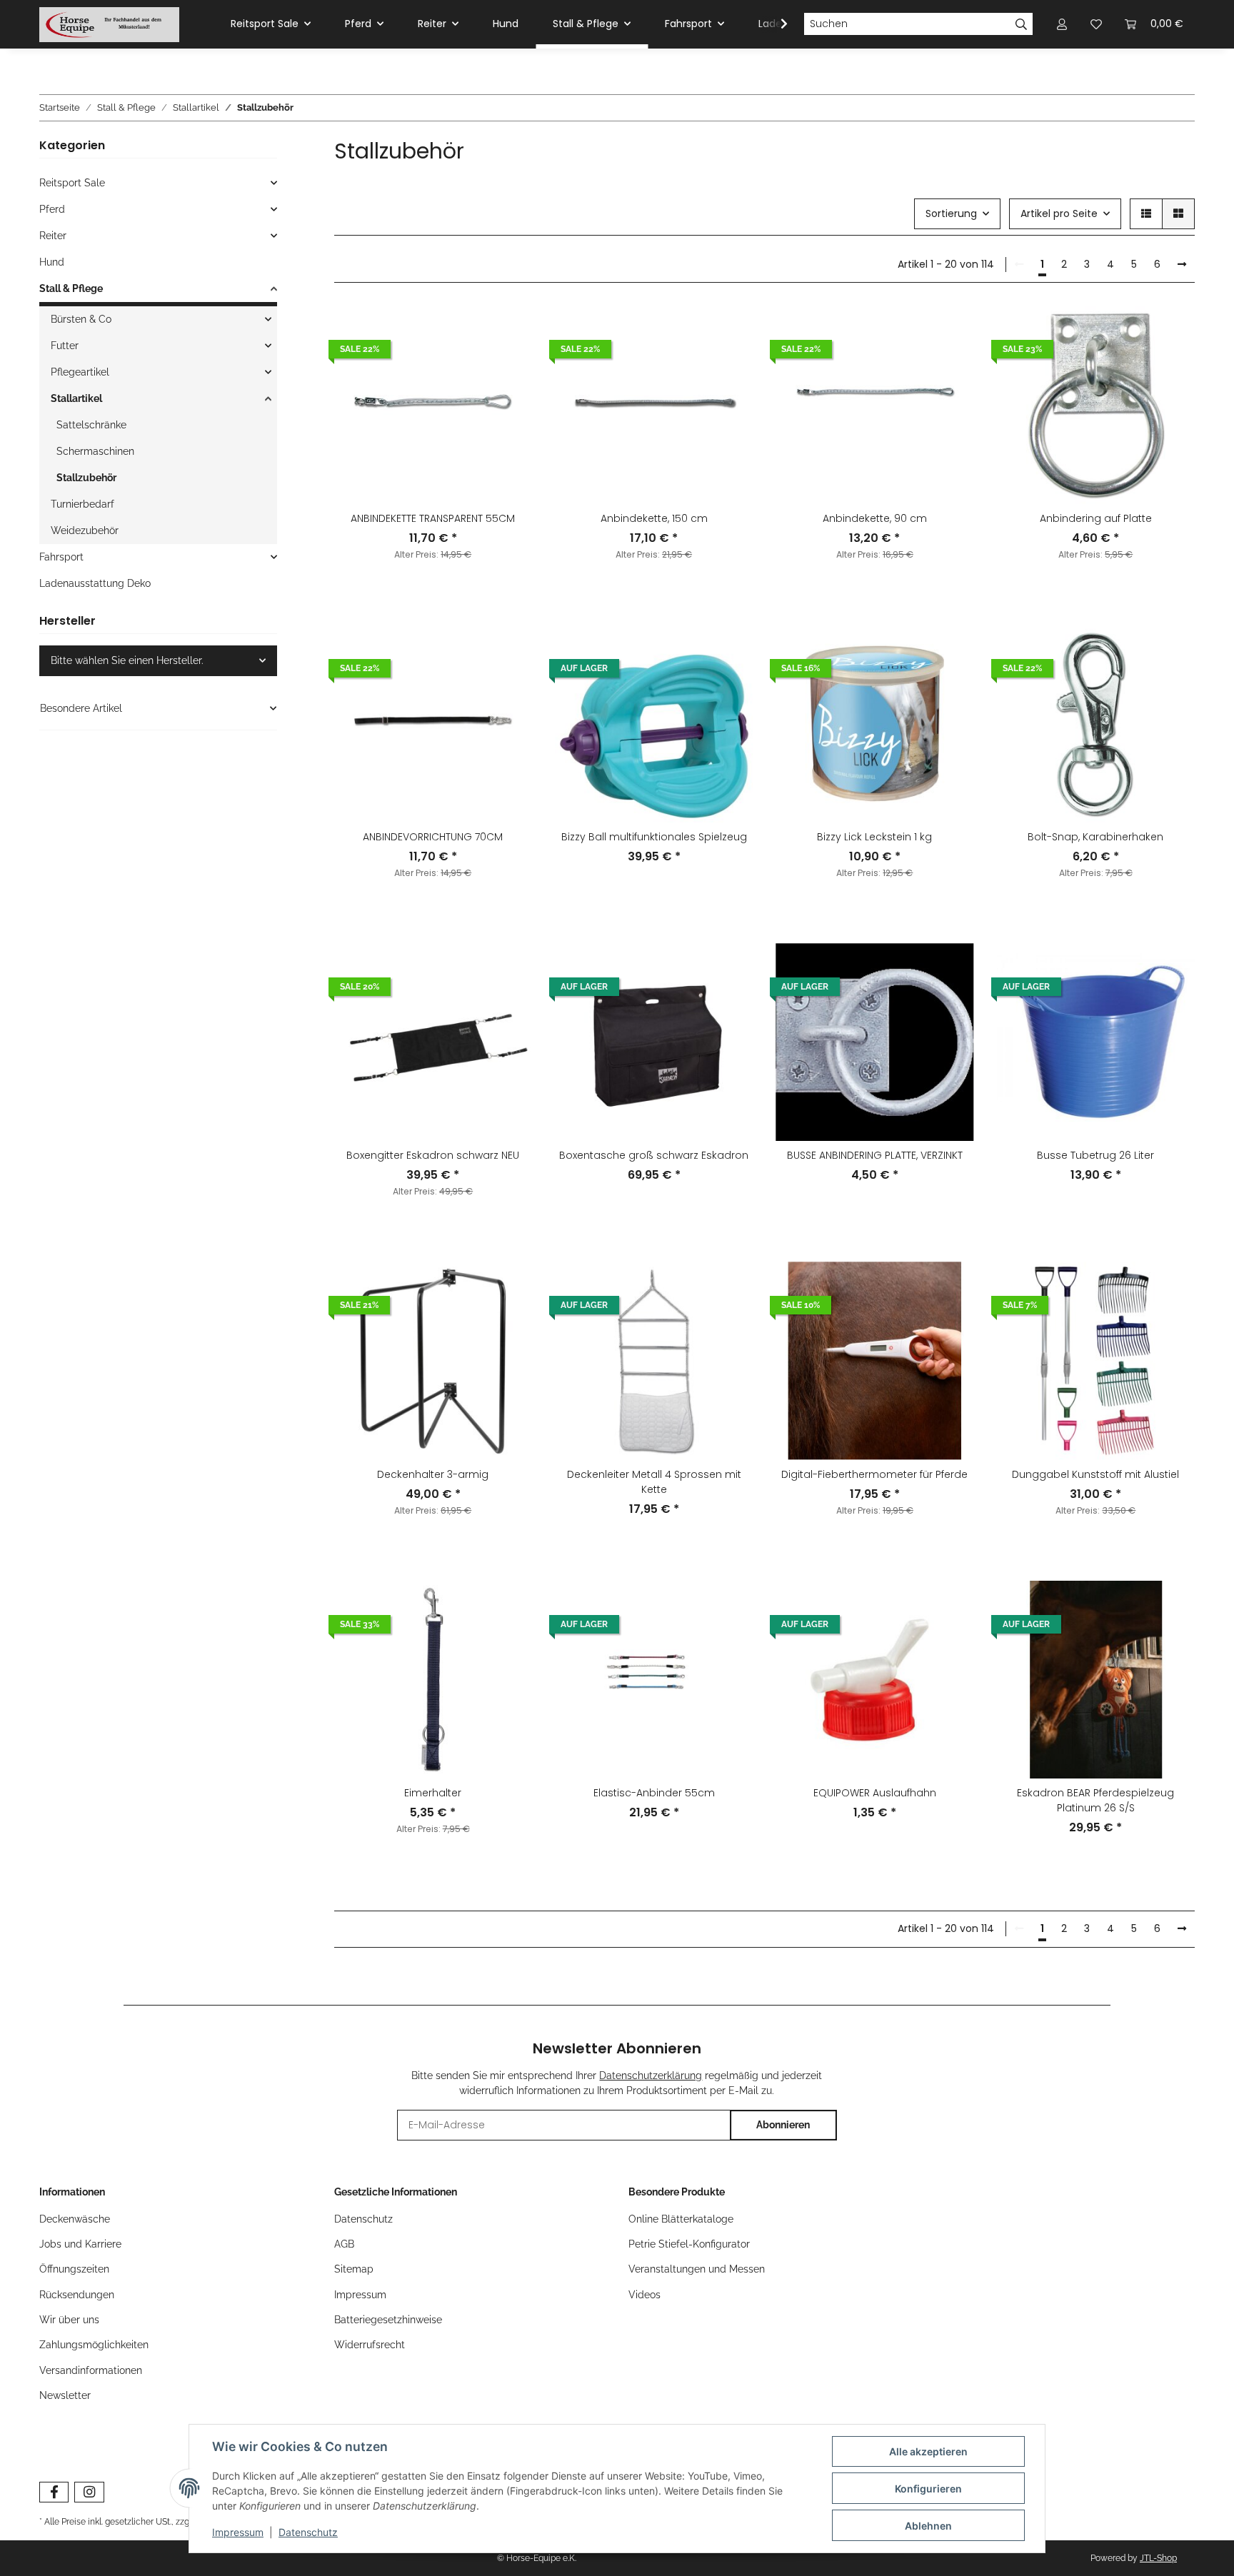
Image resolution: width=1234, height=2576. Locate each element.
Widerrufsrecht (370, 2345)
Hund (52, 262)
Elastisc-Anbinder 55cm (654, 1793)
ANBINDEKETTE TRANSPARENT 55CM (433, 518)
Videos (644, 2295)
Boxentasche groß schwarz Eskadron (654, 1155)
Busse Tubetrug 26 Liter (1095, 1155)
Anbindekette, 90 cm (875, 518)
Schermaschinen (95, 451)
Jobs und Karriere (80, 2244)
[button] (1146, 214)
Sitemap (354, 2269)
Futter (65, 346)
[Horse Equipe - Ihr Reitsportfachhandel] (109, 24)
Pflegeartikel (80, 372)
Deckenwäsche (75, 2219)
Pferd (52, 209)
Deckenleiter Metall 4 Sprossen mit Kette (654, 1482)
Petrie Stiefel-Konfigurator (689, 2244)
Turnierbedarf (82, 504)
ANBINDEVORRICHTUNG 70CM (433, 837)
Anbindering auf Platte (1096, 518)
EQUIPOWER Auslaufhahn (875, 1793)
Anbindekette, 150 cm (654, 518)
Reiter (53, 236)
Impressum (360, 2295)
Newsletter (65, 2395)
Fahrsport (61, 557)
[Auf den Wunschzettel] (508, 367)
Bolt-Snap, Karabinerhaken (1095, 837)
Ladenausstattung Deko (95, 583)
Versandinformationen (91, 2370)
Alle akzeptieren (928, 2451)
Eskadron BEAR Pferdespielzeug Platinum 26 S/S (1095, 1800)
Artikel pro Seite (1059, 213)
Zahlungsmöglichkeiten (94, 2345)
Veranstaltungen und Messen (697, 2269)
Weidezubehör (85, 530)
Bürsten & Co (81, 319)
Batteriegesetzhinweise (388, 2320)
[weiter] (1182, 265)
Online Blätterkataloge (681, 2219)
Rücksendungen (77, 2295)
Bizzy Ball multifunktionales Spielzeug (654, 837)
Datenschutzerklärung (651, 2076)
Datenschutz (363, 2219)
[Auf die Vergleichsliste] (508, 330)
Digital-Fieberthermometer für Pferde (874, 1474)
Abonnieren (783, 2125)
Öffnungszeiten (74, 2269)
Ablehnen (928, 2526)
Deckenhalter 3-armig (433, 1474)
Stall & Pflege (71, 288)
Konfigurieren (928, 2489)
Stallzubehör (86, 478)
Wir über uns (69, 2320)
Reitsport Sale (72, 183)
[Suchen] (1022, 24)
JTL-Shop (1158, 2558)
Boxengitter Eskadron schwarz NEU (433, 1155)
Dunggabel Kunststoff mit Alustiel (1095, 1474)
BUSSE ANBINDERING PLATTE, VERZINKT (875, 1155)
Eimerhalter (433, 1793)
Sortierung (951, 213)
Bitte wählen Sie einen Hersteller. (127, 660)
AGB (344, 2244)
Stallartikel (76, 398)
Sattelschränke (91, 425)
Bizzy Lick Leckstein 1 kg (874, 837)
